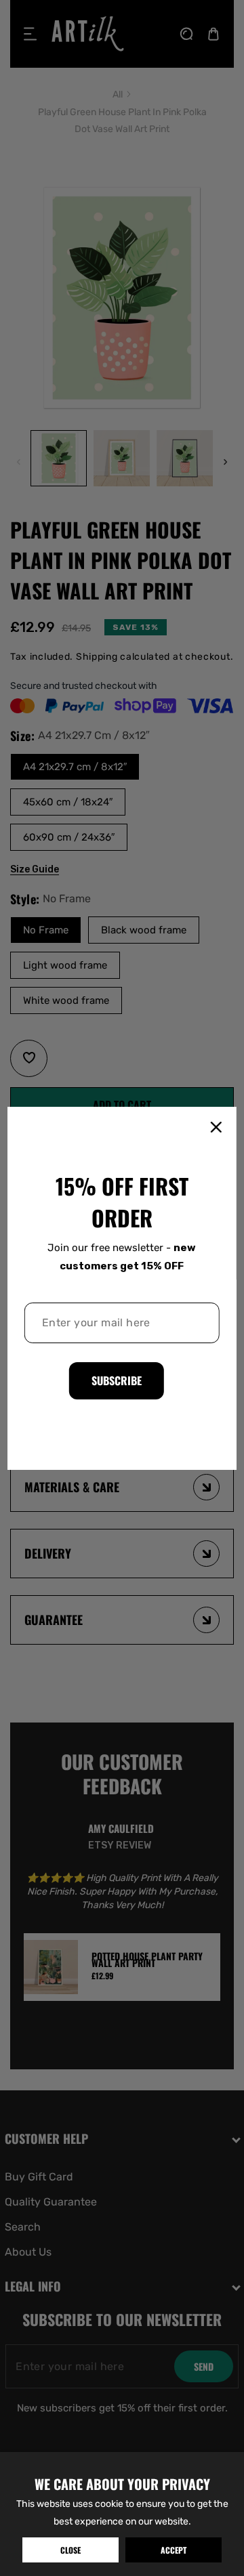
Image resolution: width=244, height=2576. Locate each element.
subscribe (117, 1380)
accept (174, 2550)
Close (70, 2550)
